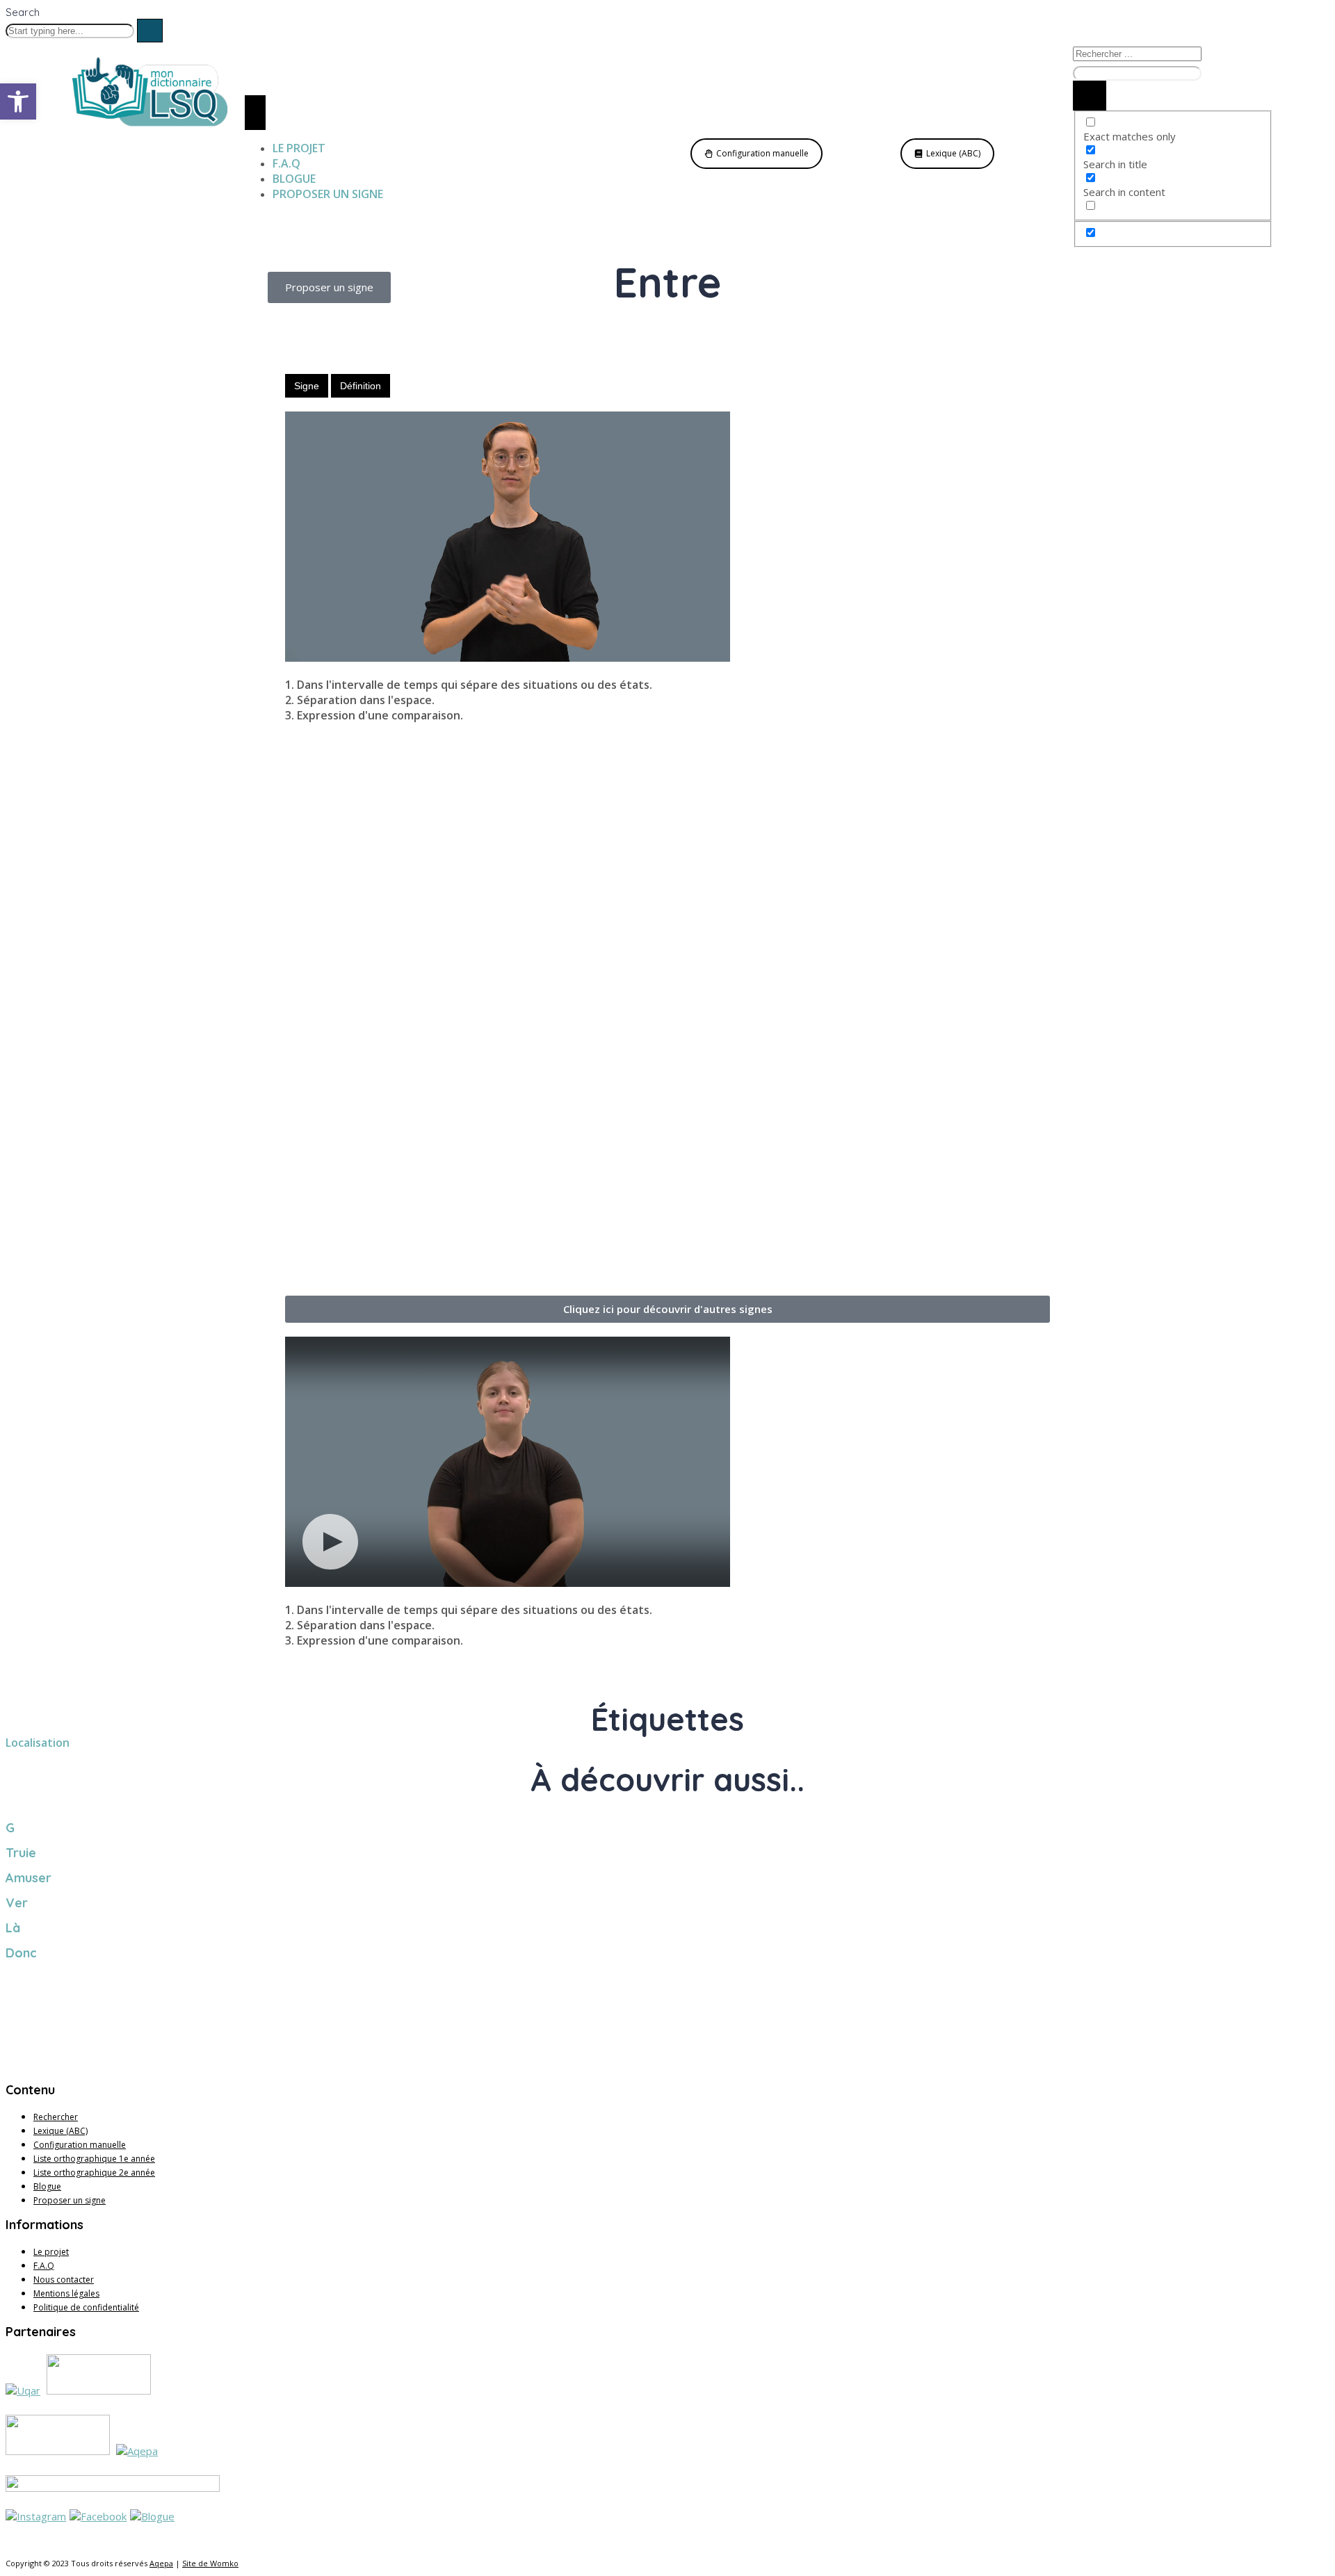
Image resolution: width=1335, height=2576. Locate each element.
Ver (17, 1903)
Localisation (38, 1743)
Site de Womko (210, 2563)
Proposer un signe (70, 2200)
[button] (667, 1309)
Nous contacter (64, 2280)
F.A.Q (44, 2266)
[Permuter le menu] (255, 113)
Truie (21, 1853)
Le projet (51, 2252)
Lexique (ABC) (60, 2131)
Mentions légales (66, 2293)
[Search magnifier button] (1090, 96)
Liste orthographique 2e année (94, 2173)
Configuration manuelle (80, 2145)
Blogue (47, 2186)
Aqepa (161, 2563)
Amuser (29, 1878)
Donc (21, 1953)
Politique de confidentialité (86, 2307)
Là (13, 1928)
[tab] (307, 386)
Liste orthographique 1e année (94, 2159)
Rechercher (56, 2117)
